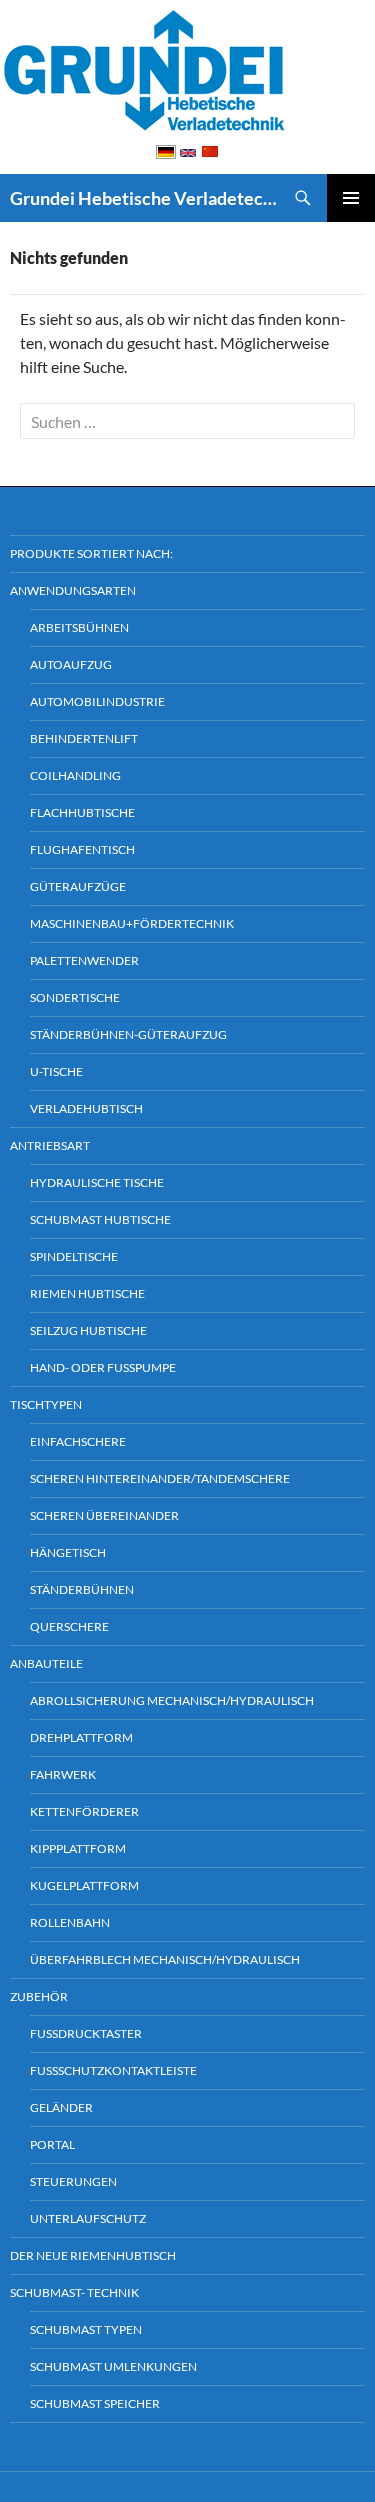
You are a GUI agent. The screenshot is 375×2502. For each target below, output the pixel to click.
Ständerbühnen (82, 1589)
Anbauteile (46, 1663)
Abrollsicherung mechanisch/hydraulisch (172, 1700)
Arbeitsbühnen (79, 627)
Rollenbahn (70, 1922)
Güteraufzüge (78, 886)
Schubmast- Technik (74, 2292)
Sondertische (75, 997)
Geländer (61, 2107)
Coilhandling (75, 775)
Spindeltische (74, 1256)
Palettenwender (84, 960)
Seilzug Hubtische (88, 1330)
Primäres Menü (351, 198)
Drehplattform (81, 1737)
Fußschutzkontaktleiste (113, 2070)
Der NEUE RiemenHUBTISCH (93, 2255)
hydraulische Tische (97, 1182)
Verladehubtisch (86, 1108)
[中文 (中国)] (210, 151)
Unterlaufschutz (88, 2218)
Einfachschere (78, 1441)
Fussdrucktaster (86, 2033)
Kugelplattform (84, 1885)
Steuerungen (73, 2181)
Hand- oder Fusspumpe (103, 1367)
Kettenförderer (84, 1811)
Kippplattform (78, 1848)
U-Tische (56, 1071)
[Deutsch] (166, 151)
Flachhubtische (82, 812)
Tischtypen (46, 1404)
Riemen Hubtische (87, 1293)
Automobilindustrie (97, 701)
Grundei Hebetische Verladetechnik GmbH (144, 198)
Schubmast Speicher (95, 2403)
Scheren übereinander (104, 1515)
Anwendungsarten (73, 590)
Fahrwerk (63, 1774)
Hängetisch (68, 1552)
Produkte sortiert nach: (91, 553)
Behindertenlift (84, 738)
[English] (188, 151)
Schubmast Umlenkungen (113, 2366)
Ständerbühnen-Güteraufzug (128, 1034)
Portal (52, 2144)
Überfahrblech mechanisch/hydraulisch (165, 1959)
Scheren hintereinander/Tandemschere (160, 1478)
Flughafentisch (82, 849)
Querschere (69, 1626)
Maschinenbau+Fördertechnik (132, 923)
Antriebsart (50, 1145)
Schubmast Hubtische (100, 1219)
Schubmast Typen (86, 2329)
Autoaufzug (71, 664)
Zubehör (39, 1996)
